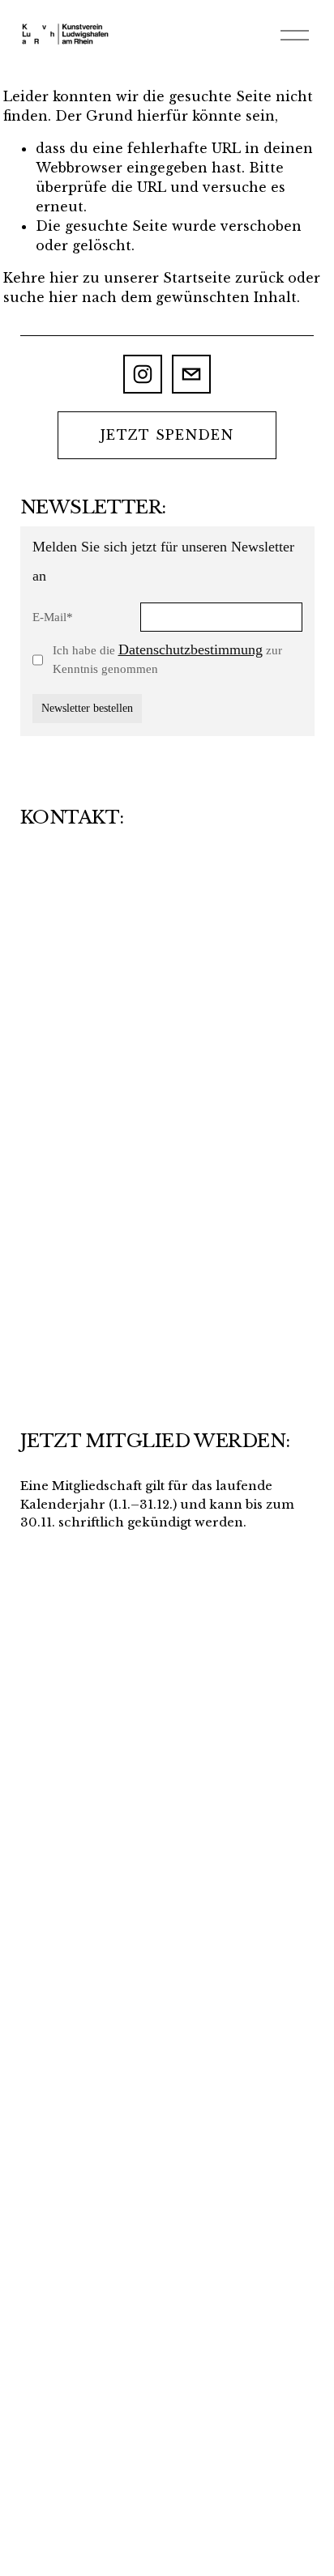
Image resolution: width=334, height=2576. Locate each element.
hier (64, 278)
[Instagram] (143, 374)
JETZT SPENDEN (167, 435)
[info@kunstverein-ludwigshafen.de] (191, 374)
